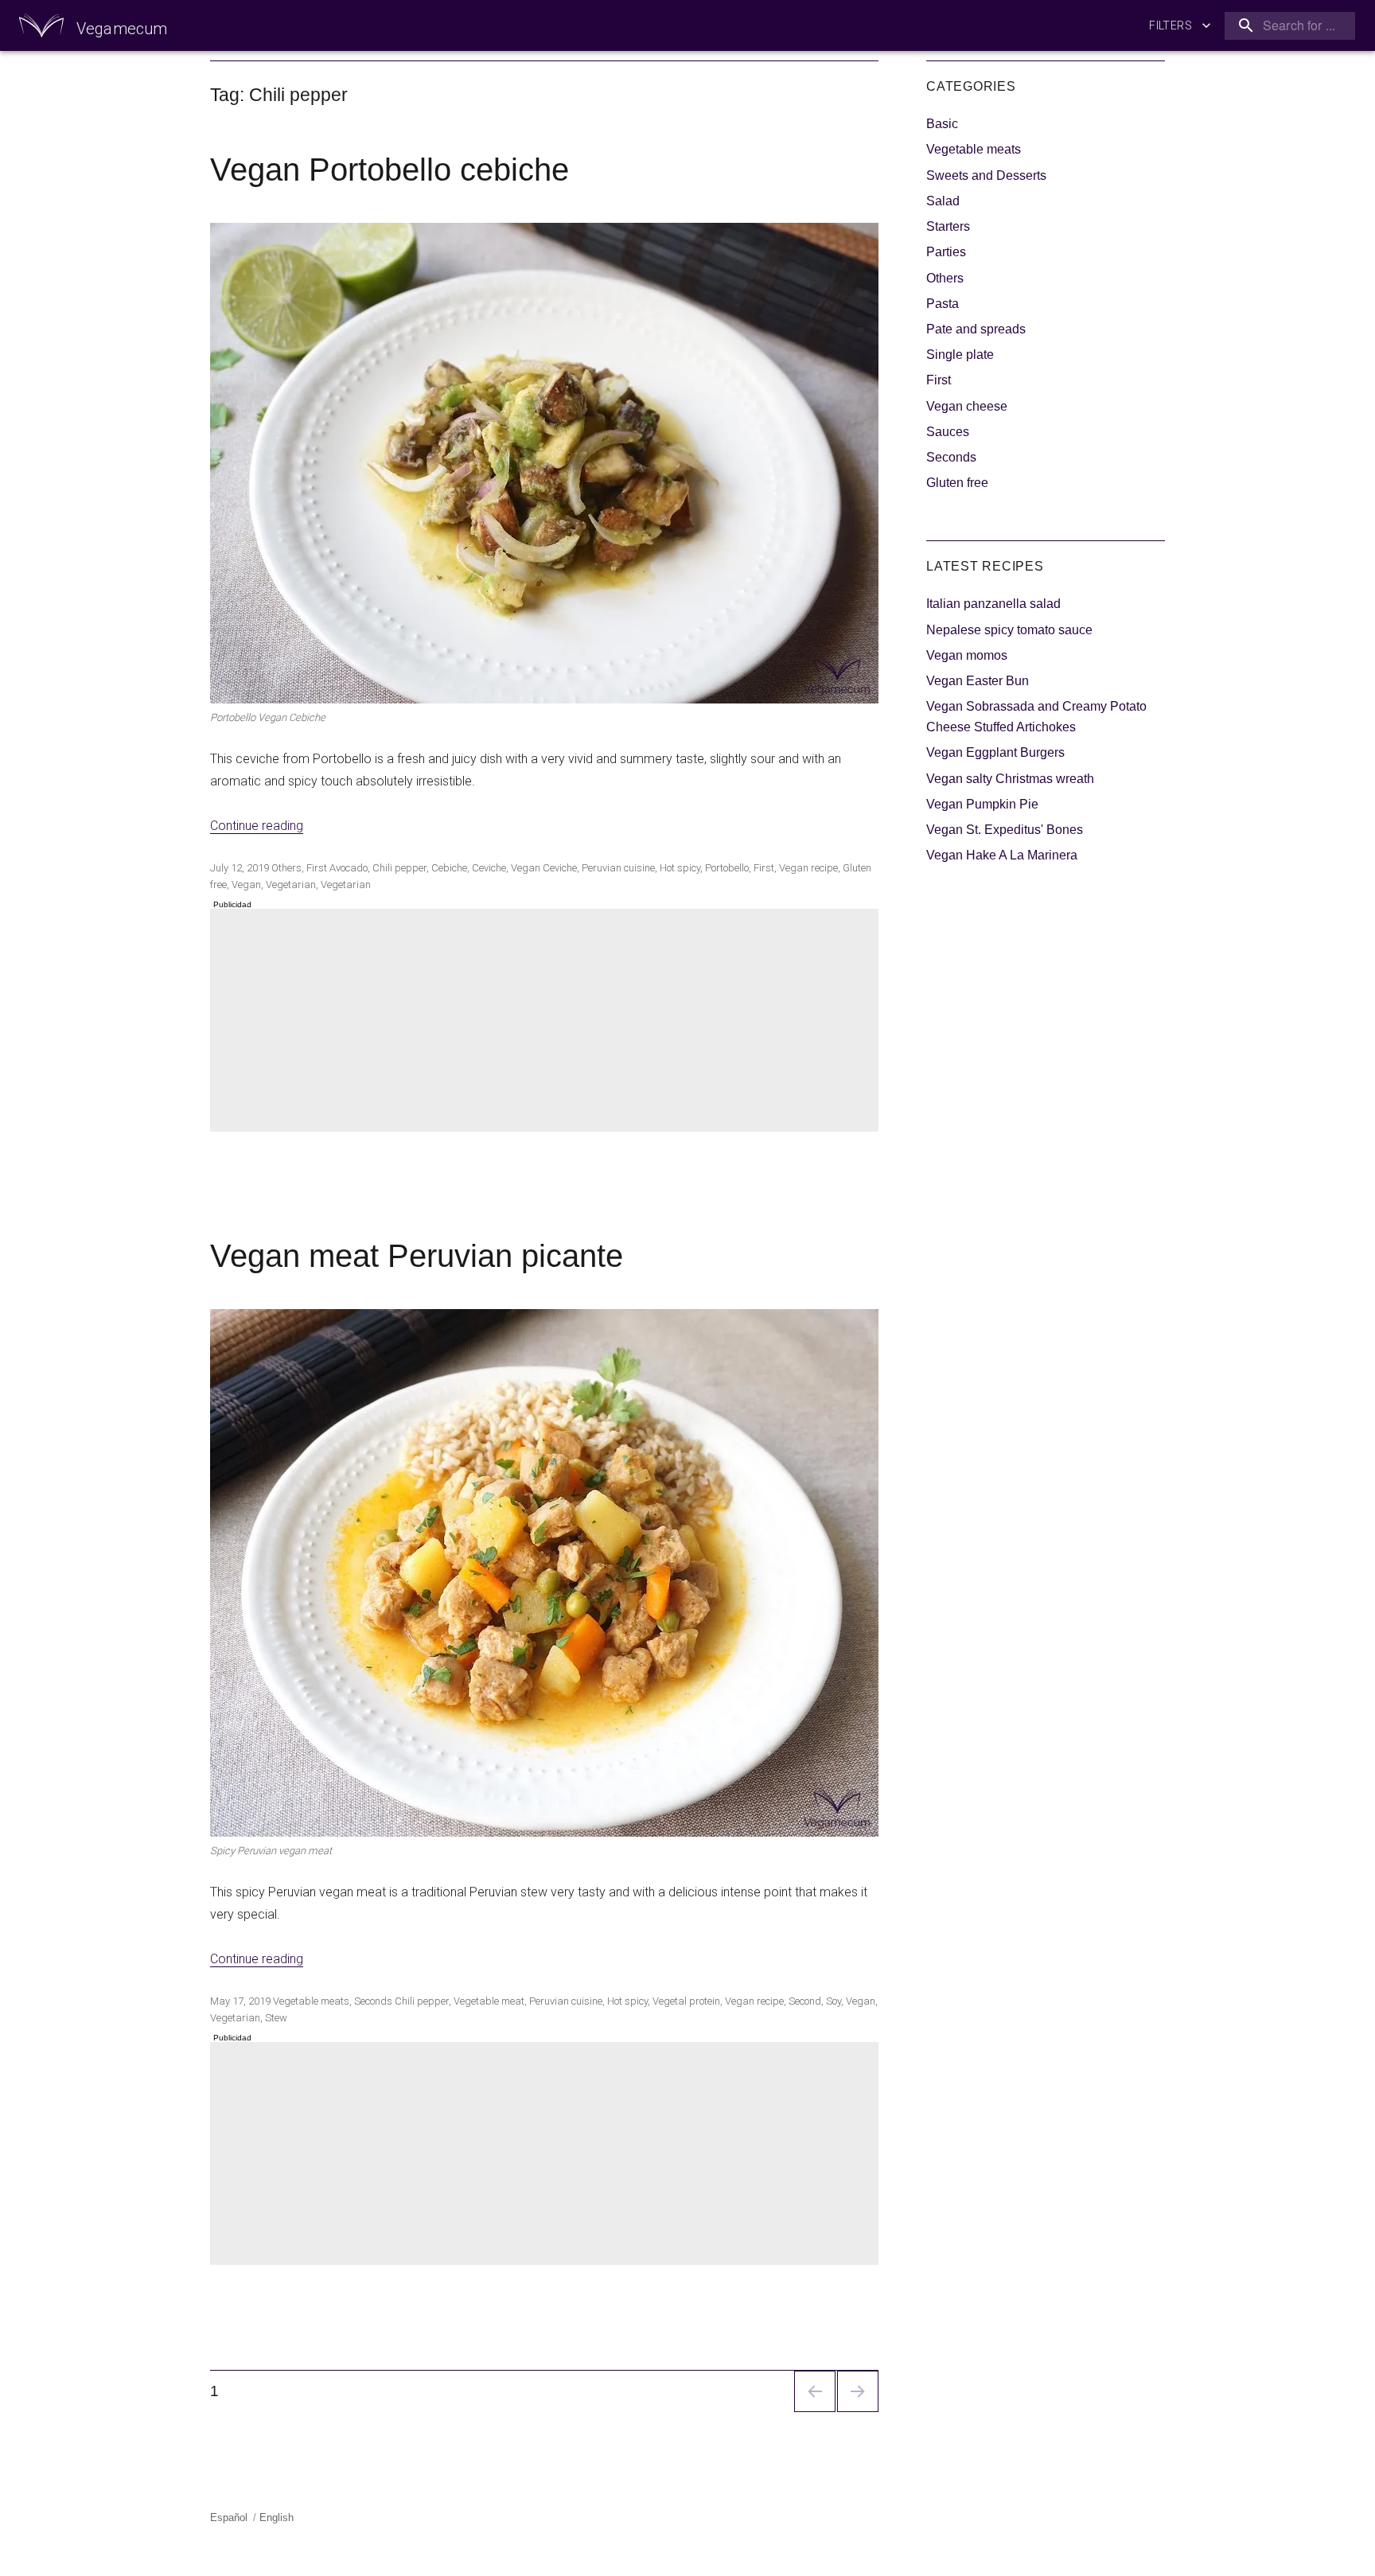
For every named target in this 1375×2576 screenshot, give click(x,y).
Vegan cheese (967, 406)
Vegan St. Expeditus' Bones (1005, 830)
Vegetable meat (489, 2001)
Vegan (246, 885)
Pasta (943, 304)
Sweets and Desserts (986, 175)
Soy (834, 2001)
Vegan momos (967, 655)
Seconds (373, 2001)
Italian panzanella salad (993, 604)
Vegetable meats (311, 2001)
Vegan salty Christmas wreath (1010, 779)
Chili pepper (399, 868)
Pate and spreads (976, 329)
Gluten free (957, 483)
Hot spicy (680, 868)
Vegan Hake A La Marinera (1002, 855)
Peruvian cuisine (618, 868)
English (277, 2518)
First (317, 868)
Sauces (948, 432)
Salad (943, 201)
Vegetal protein (686, 2001)
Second (805, 2001)
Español (229, 2518)
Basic (942, 124)
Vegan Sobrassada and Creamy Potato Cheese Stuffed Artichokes (1036, 717)
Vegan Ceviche (544, 868)
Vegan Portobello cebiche (390, 170)
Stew (276, 2018)
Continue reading (257, 826)
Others (286, 868)
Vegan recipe (808, 868)
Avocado (349, 868)
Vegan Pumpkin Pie (982, 804)
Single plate (960, 355)
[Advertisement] (547, 1022)
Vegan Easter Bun (978, 681)
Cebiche (449, 868)
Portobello (727, 868)
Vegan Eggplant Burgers (995, 752)
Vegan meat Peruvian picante (417, 1256)
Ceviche (489, 868)
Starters (948, 226)
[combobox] (1287, 26)
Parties (946, 252)
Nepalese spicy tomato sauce (1009, 630)
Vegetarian (291, 885)
